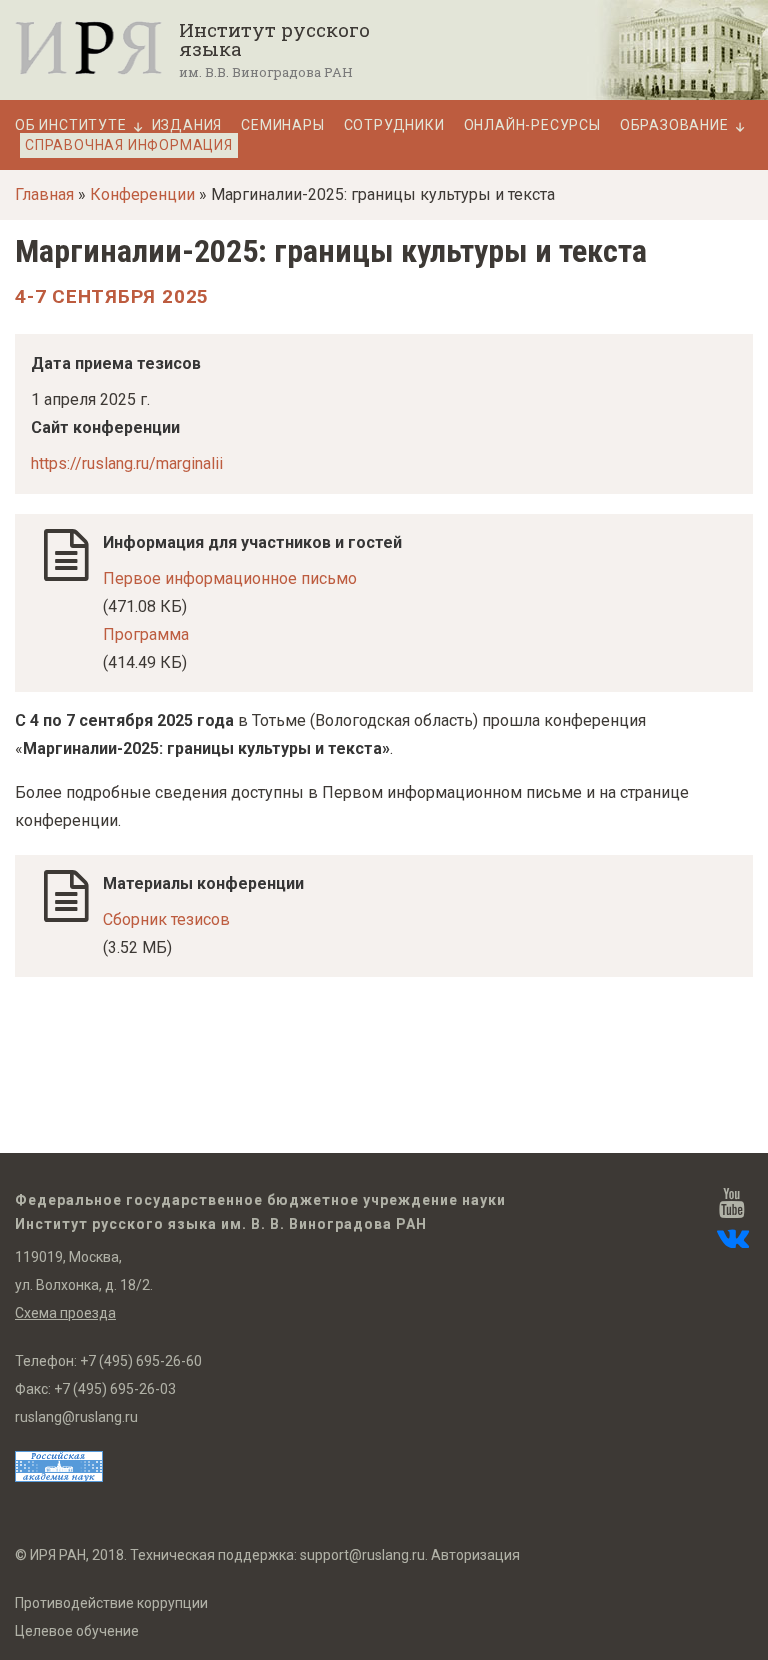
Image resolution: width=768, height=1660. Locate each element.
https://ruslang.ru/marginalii (127, 463)
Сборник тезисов (166, 919)
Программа (146, 634)
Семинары (282, 125)
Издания (187, 125)
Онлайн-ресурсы (532, 125)
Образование (674, 125)
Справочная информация (129, 145)
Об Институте (71, 125)
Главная (44, 194)
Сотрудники (394, 125)
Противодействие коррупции (111, 1603)
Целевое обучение (77, 1631)
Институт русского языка (274, 39)
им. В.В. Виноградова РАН (266, 72)
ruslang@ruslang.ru (76, 1417)
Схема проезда (65, 1313)
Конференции (142, 194)
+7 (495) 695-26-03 (115, 1389)
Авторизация (475, 1555)
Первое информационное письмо (230, 578)
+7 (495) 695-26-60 (141, 1361)
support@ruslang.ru (362, 1555)
